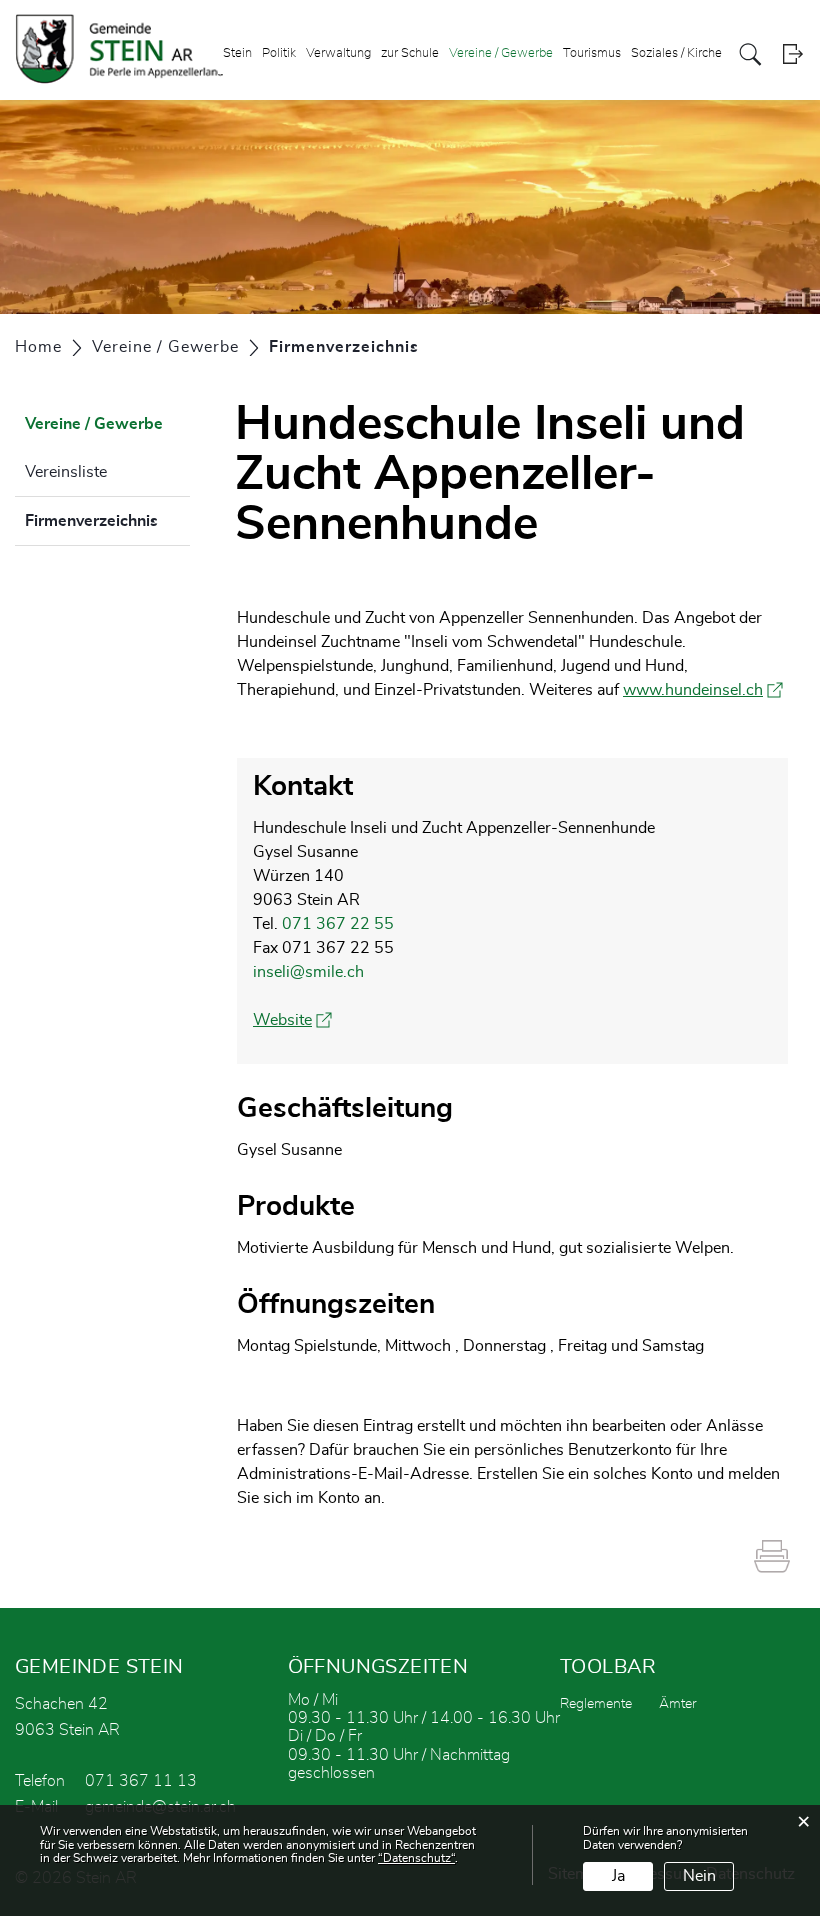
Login (792, 54)
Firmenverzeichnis (107, 521)
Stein (237, 53)
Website (292, 1020)
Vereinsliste (66, 472)
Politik (279, 53)
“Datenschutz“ (416, 1858)
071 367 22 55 (338, 924)
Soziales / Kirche (676, 53)
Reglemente (596, 1704)
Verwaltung (338, 53)
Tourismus (592, 53)
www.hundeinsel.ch (703, 690)
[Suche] (750, 54)
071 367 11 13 (141, 1781)
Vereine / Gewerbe (501, 53)
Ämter (678, 1704)
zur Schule (410, 53)
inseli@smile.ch (308, 972)
